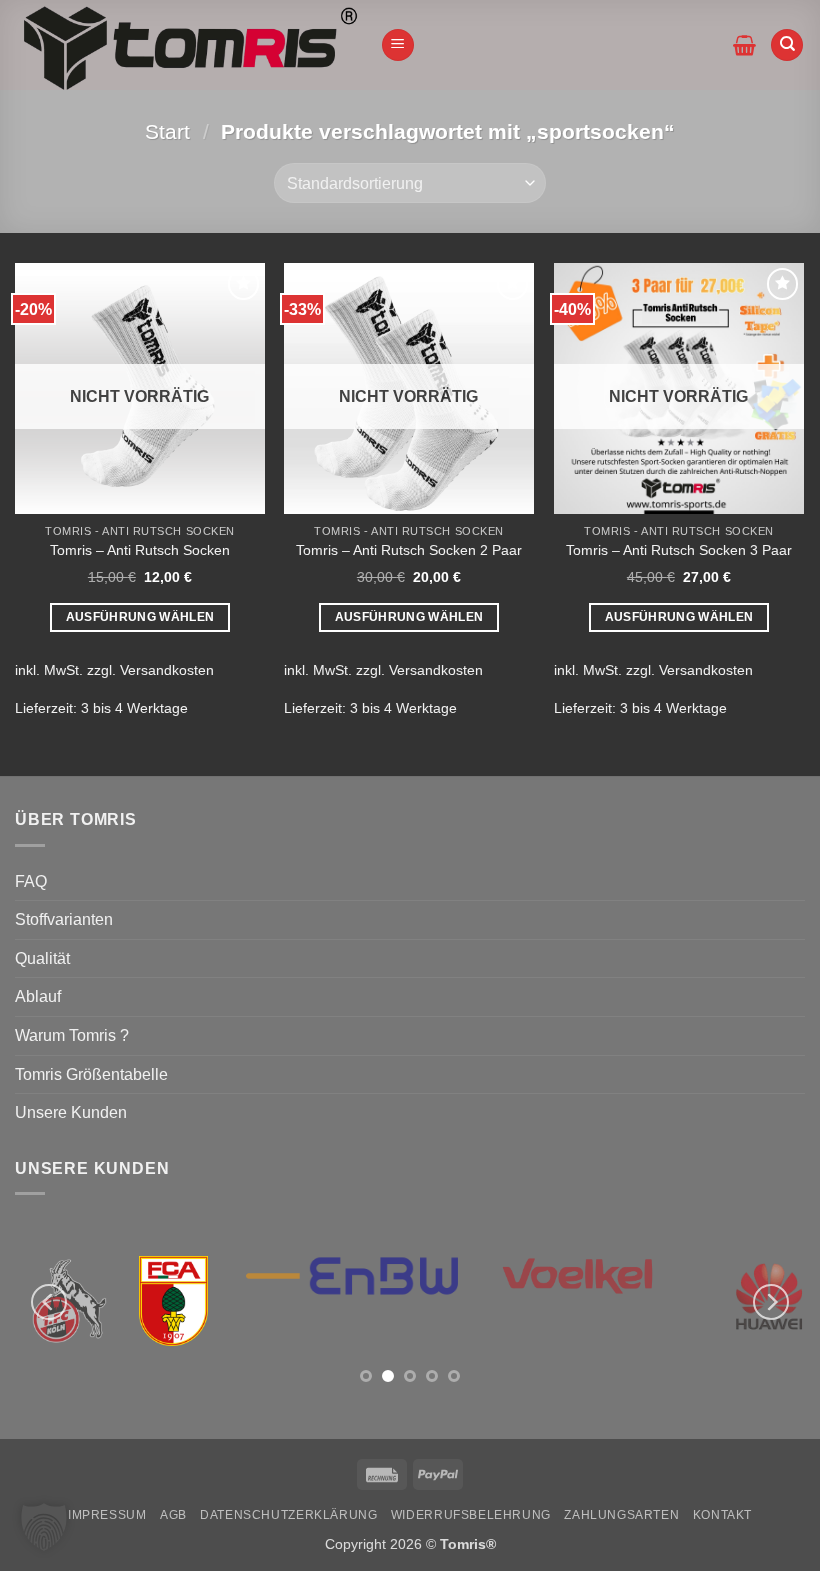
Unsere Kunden (71, 1112)
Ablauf (38, 996)
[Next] (771, 1302)
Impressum (107, 1515)
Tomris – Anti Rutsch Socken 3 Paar (679, 550)
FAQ (31, 881)
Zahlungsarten (621, 1515)
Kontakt (722, 1515)
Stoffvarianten (64, 919)
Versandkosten (167, 670)
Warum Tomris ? (72, 1035)
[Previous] (49, 1302)
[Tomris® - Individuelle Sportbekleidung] (190, 45)
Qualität (42, 958)
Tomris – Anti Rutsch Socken (140, 550)
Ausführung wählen (140, 617)
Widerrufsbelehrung (471, 1515)
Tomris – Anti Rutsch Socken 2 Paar (409, 550)
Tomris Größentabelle (91, 1074)
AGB (173, 1515)
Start (167, 131)
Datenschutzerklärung (288, 1515)
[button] (398, 45)
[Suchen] (787, 45)
